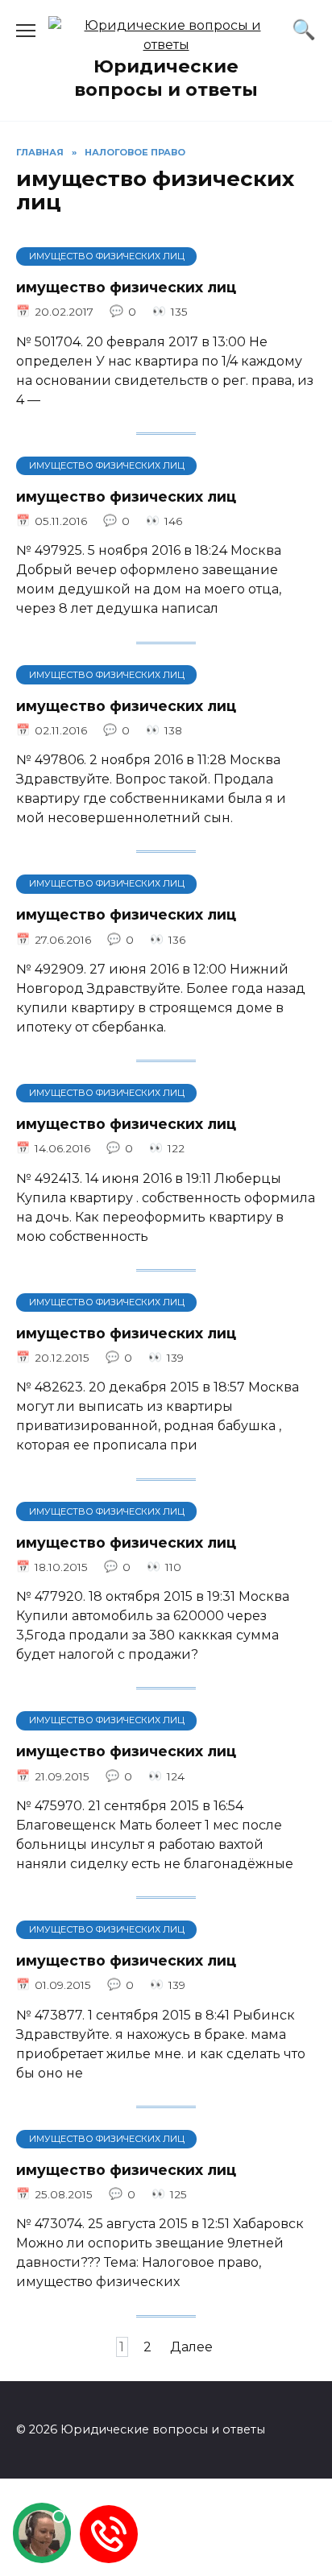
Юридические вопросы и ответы (166, 78)
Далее (191, 2347)
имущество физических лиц (126, 287)
